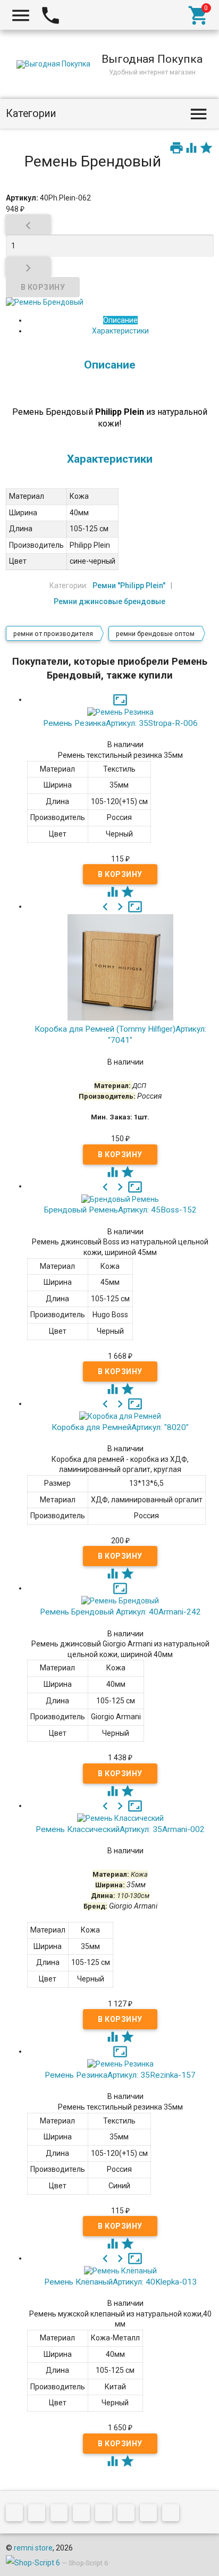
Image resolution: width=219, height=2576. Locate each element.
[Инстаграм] (173, 2515)
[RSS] (129, 2515)
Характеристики (120, 331)
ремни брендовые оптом (155, 634)
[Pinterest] (106, 2515)
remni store (33, 2548)
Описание (120, 320)
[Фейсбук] (62, 2515)
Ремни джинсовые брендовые (109, 601)
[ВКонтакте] (17, 2515)
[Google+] (39, 2515)
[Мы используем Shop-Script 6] (33, 2563)
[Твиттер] (84, 2515)
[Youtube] (151, 2515)
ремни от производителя (53, 634)
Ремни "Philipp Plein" (129, 586)
